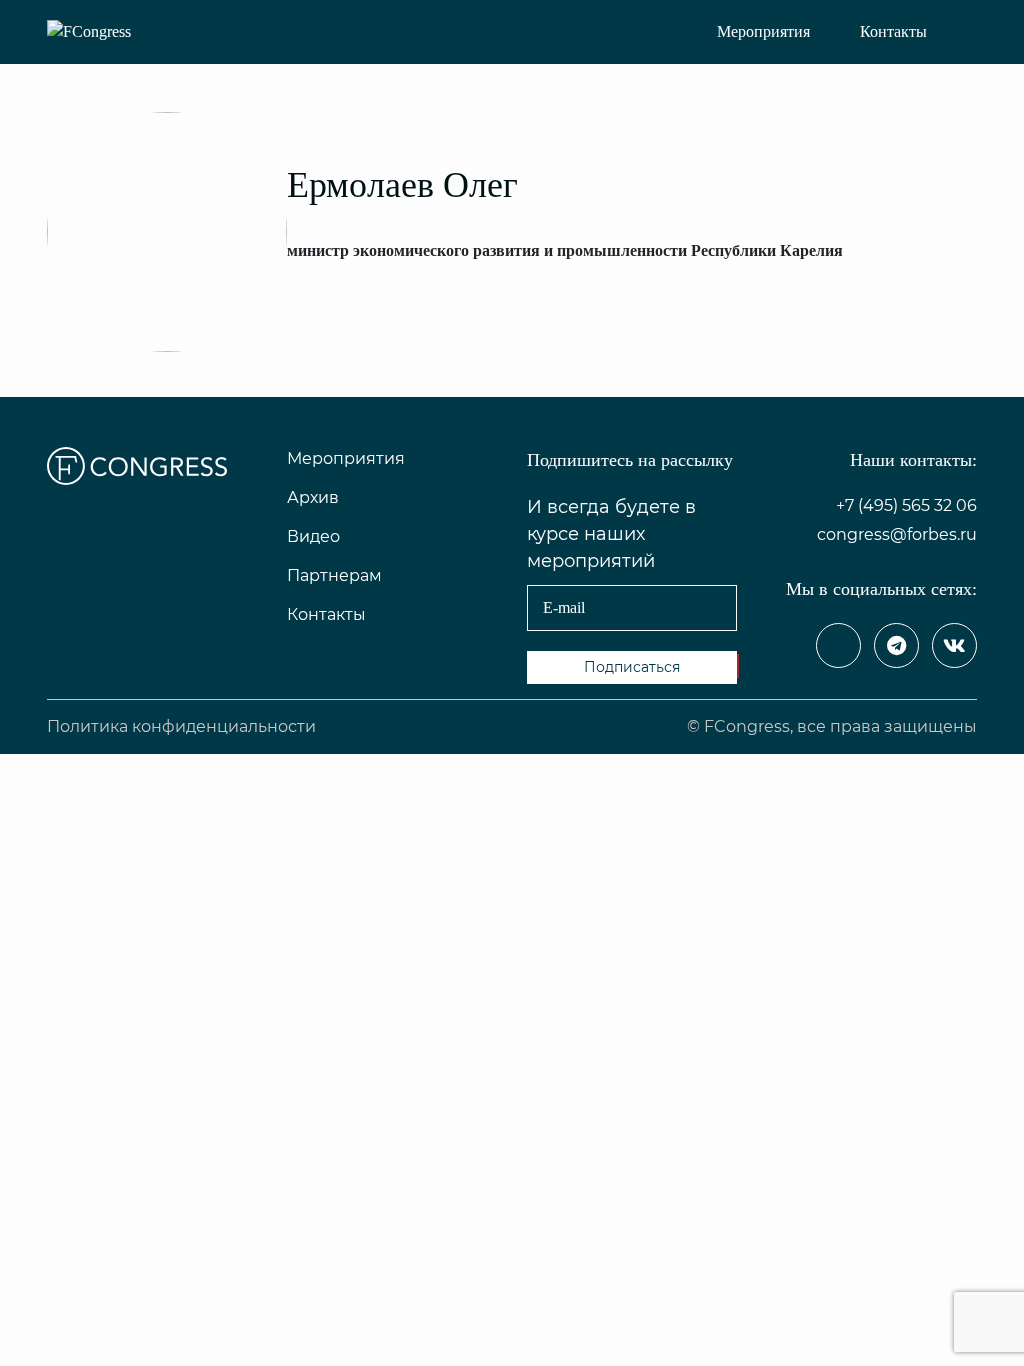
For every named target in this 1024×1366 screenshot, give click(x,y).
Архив (313, 497)
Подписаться (632, 667)
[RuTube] (838, 645)
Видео (313, 536)
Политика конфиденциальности (181, 726)
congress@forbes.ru (897, 534)
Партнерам (334, 575)
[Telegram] (896, 645)
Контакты (893, 31)
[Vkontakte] (954, 645)
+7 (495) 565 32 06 (906, 505)
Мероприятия (763, 31)
